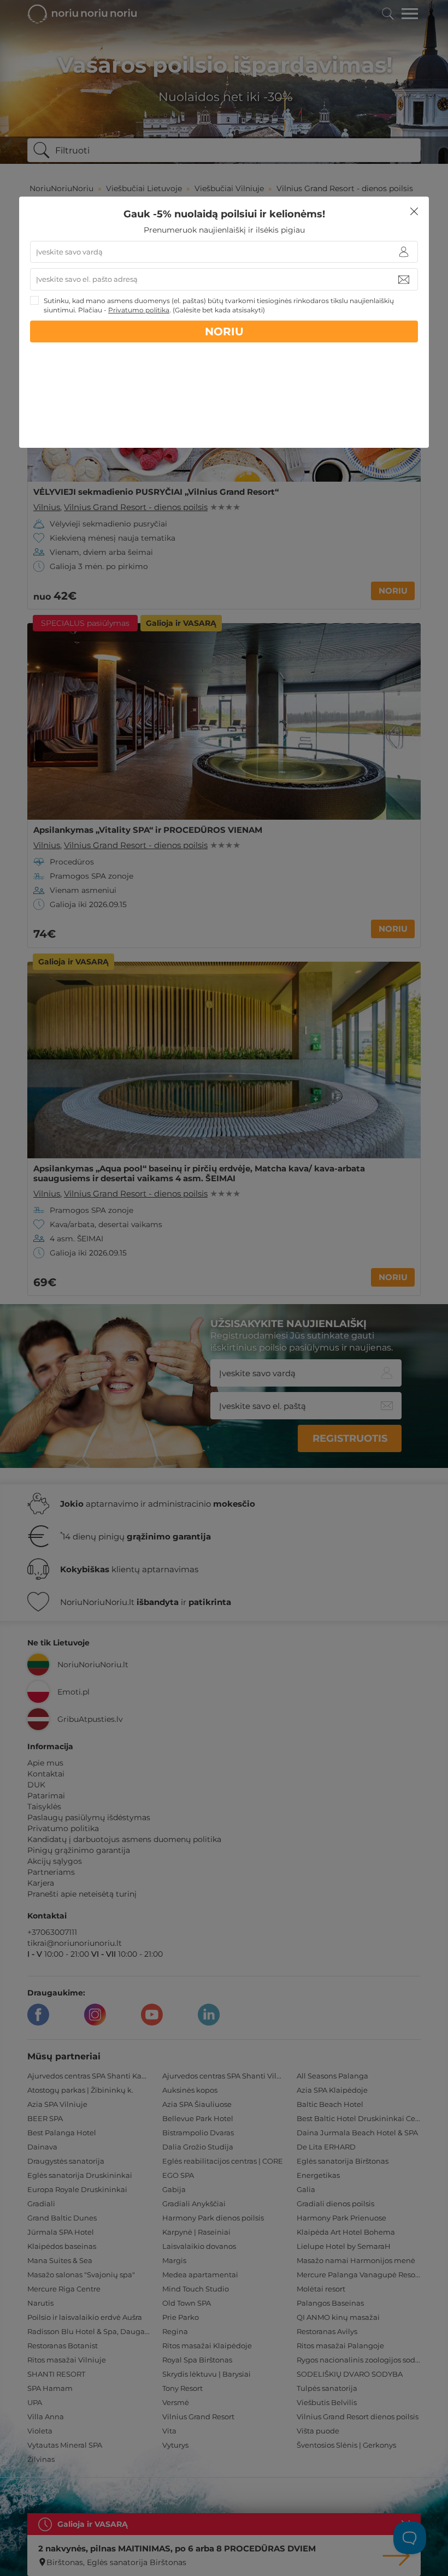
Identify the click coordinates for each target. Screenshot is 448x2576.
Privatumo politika (139, 310)
